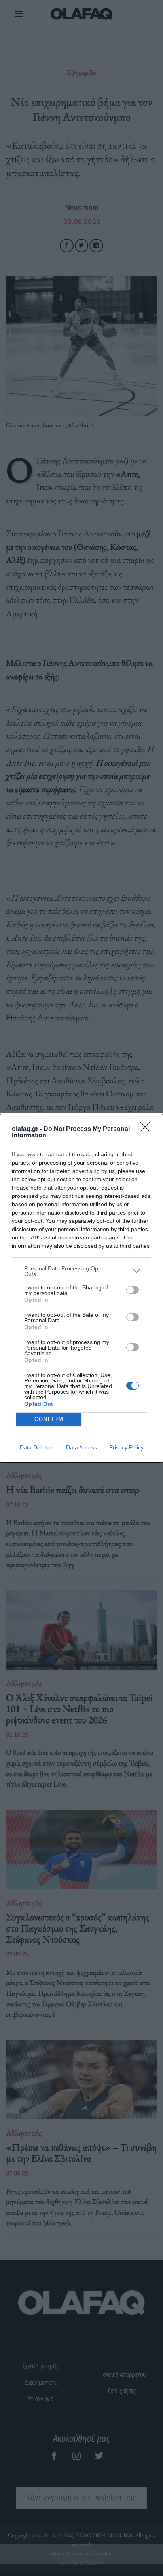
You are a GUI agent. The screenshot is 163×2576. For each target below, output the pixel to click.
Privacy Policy (126, 1447)
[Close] (148, 1129)
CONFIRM (49, 1419)
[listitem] (81, 1271)
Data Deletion (37, 1447)
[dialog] (81, 1288)
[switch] (133, 1290)
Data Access (81, 1447)
